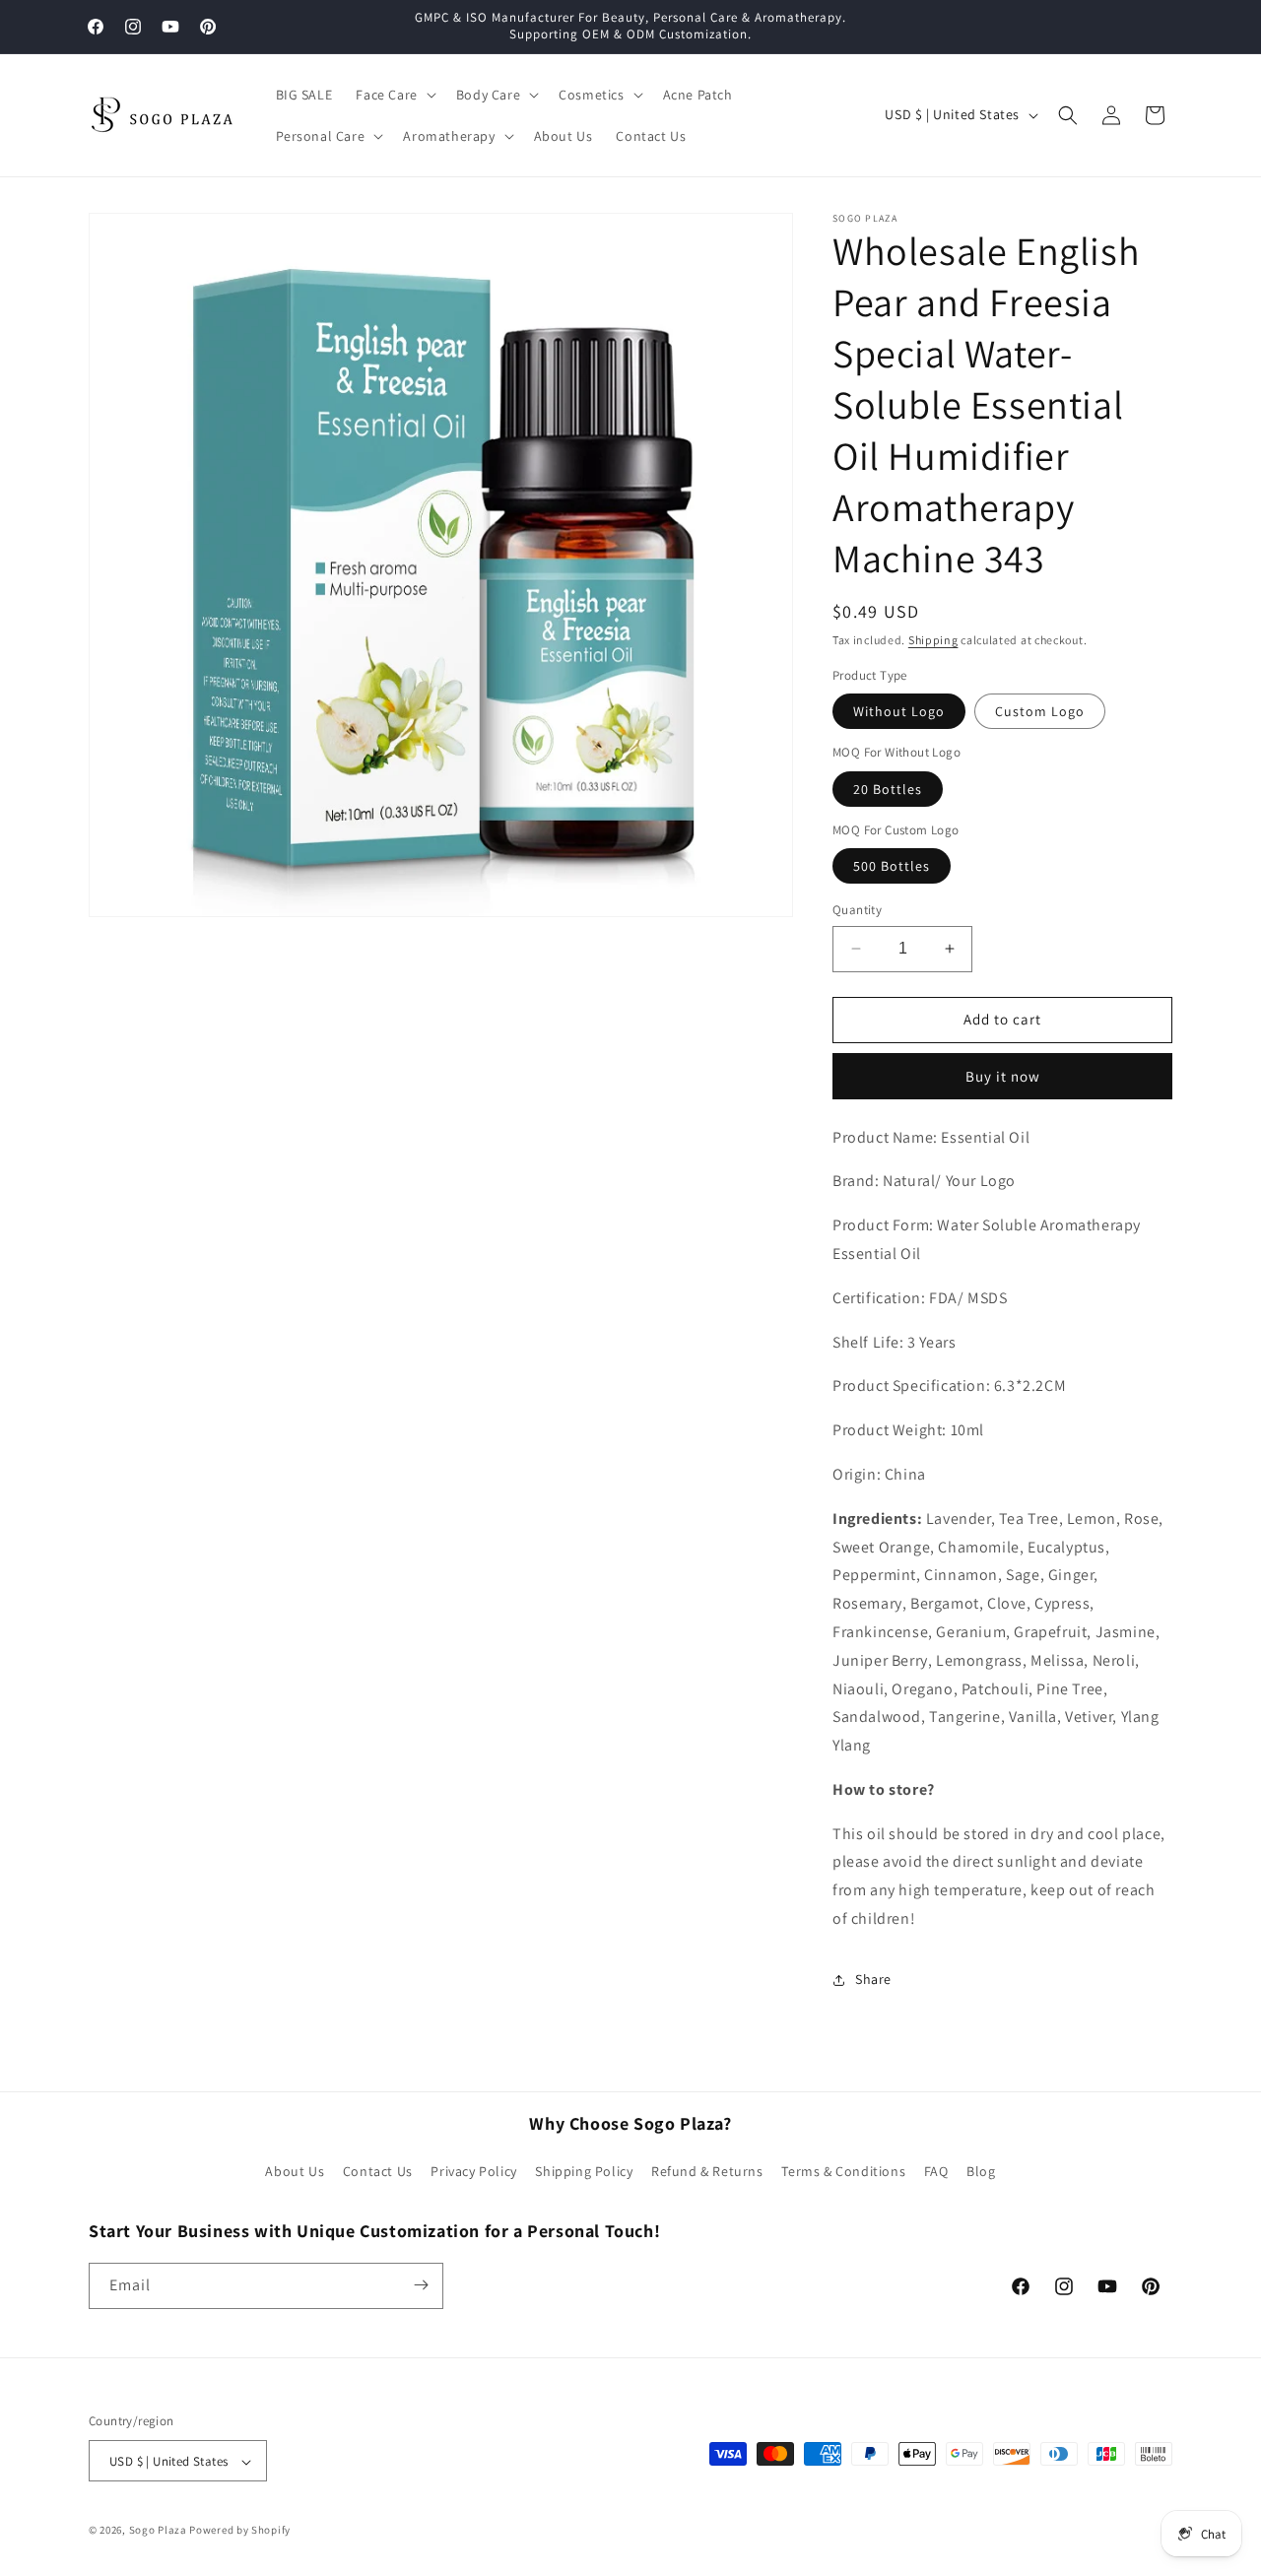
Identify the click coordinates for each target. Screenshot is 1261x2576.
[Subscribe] (421, 2285)
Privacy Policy (473, 2172)
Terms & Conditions (843, 2172)
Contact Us (378, 2172)
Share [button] (873, 1979)
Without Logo (899, 711)
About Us (295, 2172)
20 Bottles (888, 789)
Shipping (933, 640)
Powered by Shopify (240, 2531)
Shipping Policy (584, 2172)
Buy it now (1003, 1076)
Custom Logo (1040, 711)
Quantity (857, 910)
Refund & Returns (707, 2172)
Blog (981, 2172)
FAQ (936, 2172)
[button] (394, 95)
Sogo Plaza (158, 2531)
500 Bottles (892, 866)
